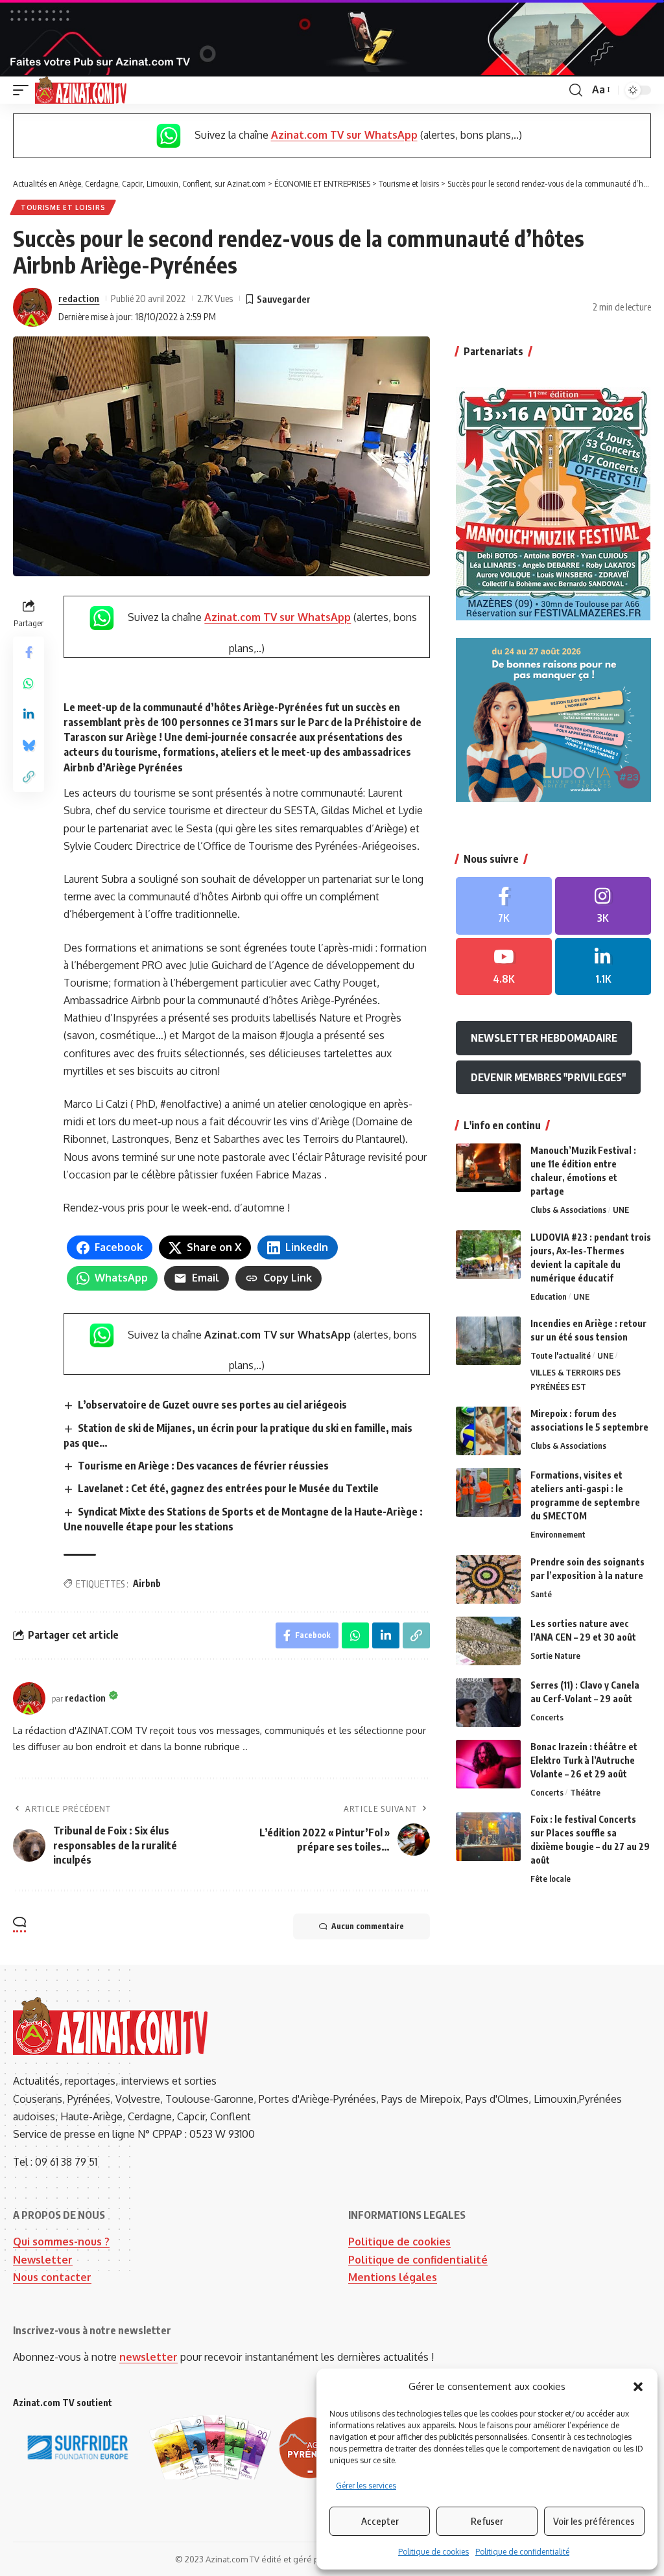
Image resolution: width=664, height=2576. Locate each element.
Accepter (380, 2521)
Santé (541, 1594)
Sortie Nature (555, 1656)
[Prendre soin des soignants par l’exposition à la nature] (488, 1579)
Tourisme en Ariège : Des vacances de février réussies (203, 1466)
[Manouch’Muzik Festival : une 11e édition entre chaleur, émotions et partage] (488, 1168)
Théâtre (585, 1792)
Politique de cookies (433, 2552)
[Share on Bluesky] (29, 745)
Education (549, 1296)
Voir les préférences (594, 2521)
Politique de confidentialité (522, 2552)
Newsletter (43, 2260)
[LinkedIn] (603, 967)
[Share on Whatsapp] (29, 683)
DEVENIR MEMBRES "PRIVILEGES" (548, 1077)
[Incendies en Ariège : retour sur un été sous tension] (488, 1341)
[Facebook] (504, 906)
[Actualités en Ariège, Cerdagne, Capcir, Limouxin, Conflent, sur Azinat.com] (81, 90)
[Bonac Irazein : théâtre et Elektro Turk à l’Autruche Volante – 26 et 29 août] (488, 1764)
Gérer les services (366, 2486)
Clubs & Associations (568, 1210)
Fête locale (551, 1879)
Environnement (558, 1534)
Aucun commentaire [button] (368, 1926)
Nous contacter (52, 2277)
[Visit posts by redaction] (32, 307)
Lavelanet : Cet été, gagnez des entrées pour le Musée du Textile (228, 1488)
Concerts (547, 1717)
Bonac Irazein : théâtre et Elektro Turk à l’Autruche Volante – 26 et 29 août (584, 1760)
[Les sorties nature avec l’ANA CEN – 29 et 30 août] (488, 1641)
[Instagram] (603, 906)
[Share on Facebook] (29, 652)
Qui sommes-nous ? (61, 2242)
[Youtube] (504, 967)
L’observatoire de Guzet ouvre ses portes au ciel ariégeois (212, 1405)
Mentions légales (393, 2277)
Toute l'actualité (561, 1355)
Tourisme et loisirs (63, 207)
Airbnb (147, 1583)
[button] (638, 2387)
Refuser (487, 2521)
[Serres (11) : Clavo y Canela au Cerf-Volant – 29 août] (488, 1703)
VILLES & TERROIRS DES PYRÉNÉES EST (575, 1379)
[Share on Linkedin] (29, 714)
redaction (79, 298)
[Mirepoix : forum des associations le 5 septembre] (488, 1431)
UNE (621, 1210)
